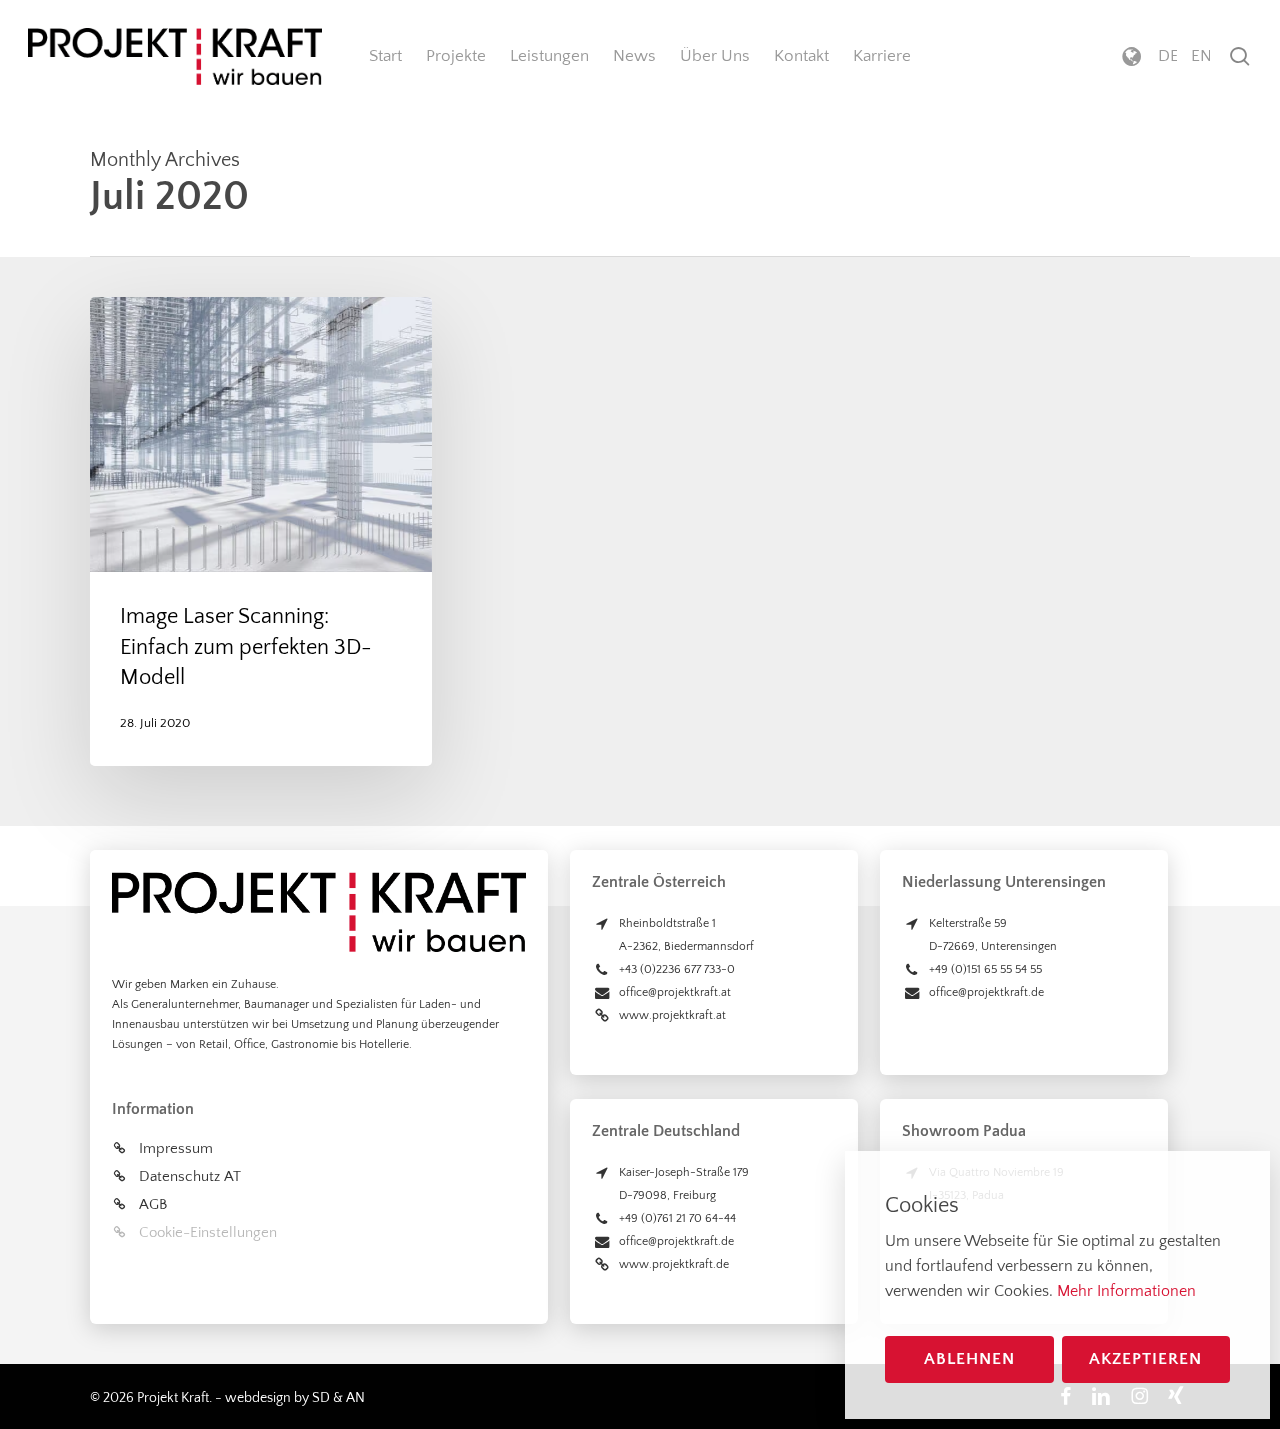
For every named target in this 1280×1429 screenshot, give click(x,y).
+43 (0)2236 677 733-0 (677, 969)
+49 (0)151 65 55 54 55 (985, 969)
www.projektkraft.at (672, 1015)
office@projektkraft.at (675, 992)
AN (355, 1398)
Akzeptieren (1145, 1359)
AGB (153, 1204)
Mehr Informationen (1126, 1291)
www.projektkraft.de (674, 1264)
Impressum (176, 1148)
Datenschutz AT (190, 1176)
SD (321, 1398)
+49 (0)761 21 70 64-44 (677, 1218)
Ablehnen (969, 1359)
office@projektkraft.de (676, 1241)
